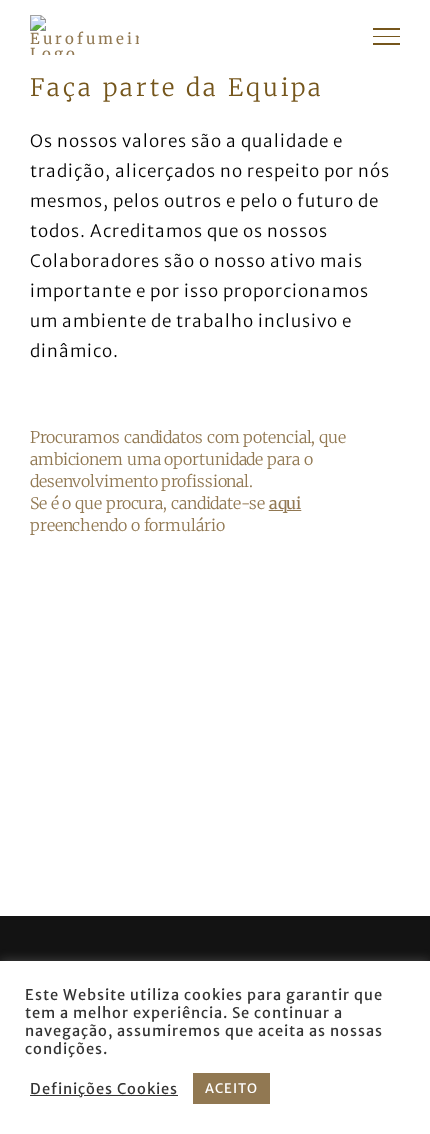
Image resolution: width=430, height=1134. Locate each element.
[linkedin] (267, 953)
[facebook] (149, 953)
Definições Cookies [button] (104, 1089)
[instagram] (208, 953)
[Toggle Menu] (387, 36)
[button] (215, 481)
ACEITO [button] (231, 1088)
